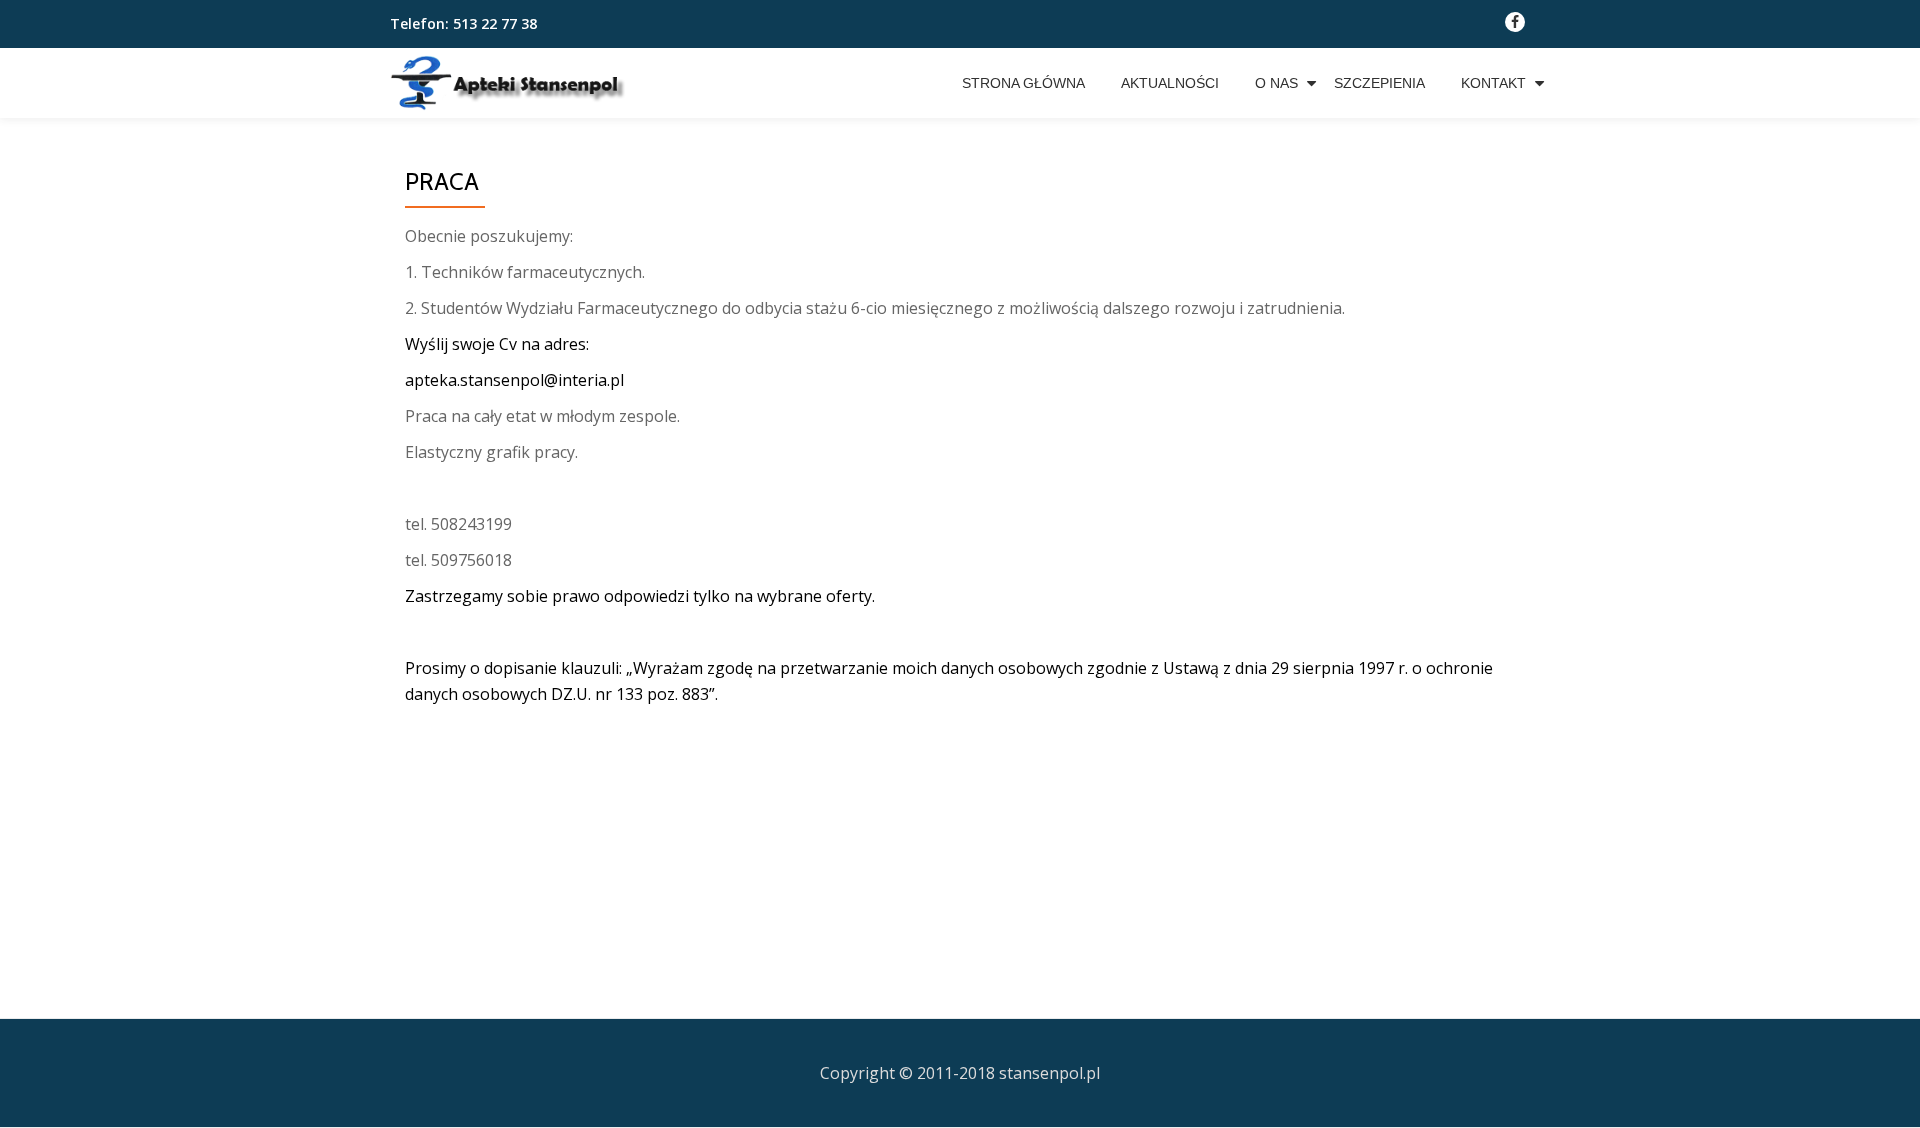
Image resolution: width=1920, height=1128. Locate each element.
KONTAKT (1493, 83)
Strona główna (1023, 83)
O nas (1276, 83)
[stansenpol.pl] (521, 83)
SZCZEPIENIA (1379, 83)
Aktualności (1170, 83)
